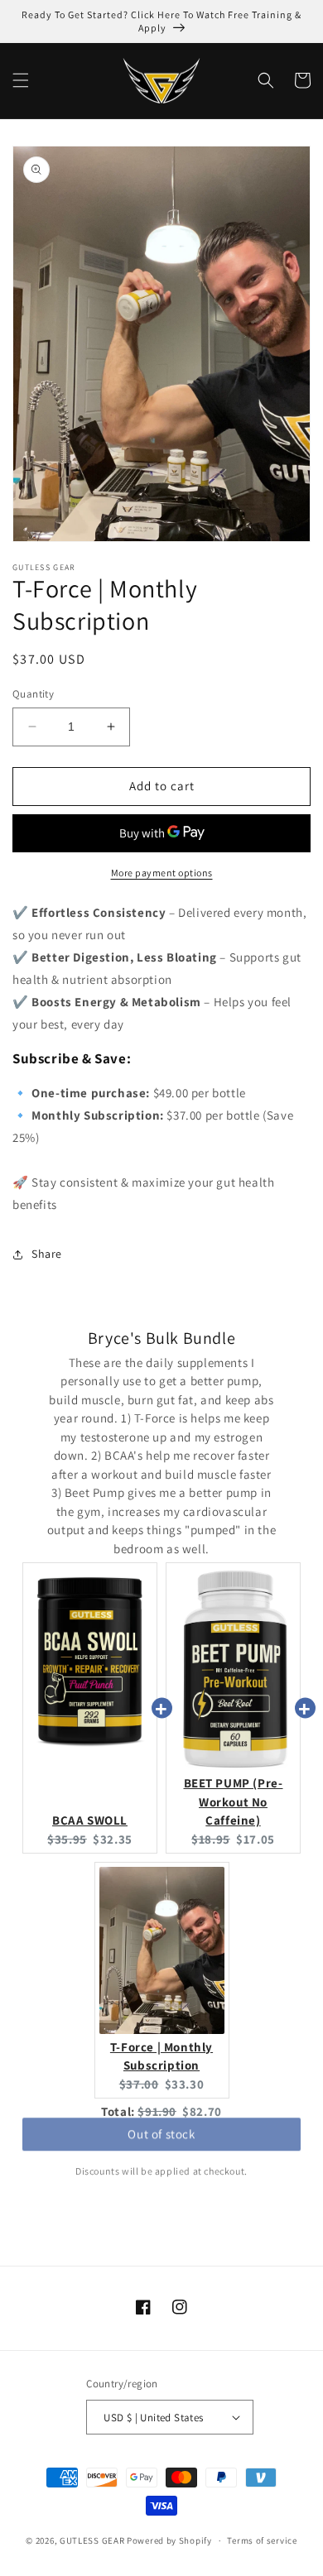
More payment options (162, 873)
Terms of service (262, 2540)
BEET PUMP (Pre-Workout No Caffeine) (234, 1801)
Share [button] (47, 1254)
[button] (21, 80)
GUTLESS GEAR (92, 2540)
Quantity (33, 694)
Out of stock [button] (161, 2142)
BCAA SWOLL (90, 1820)
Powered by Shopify (169, 2540)
